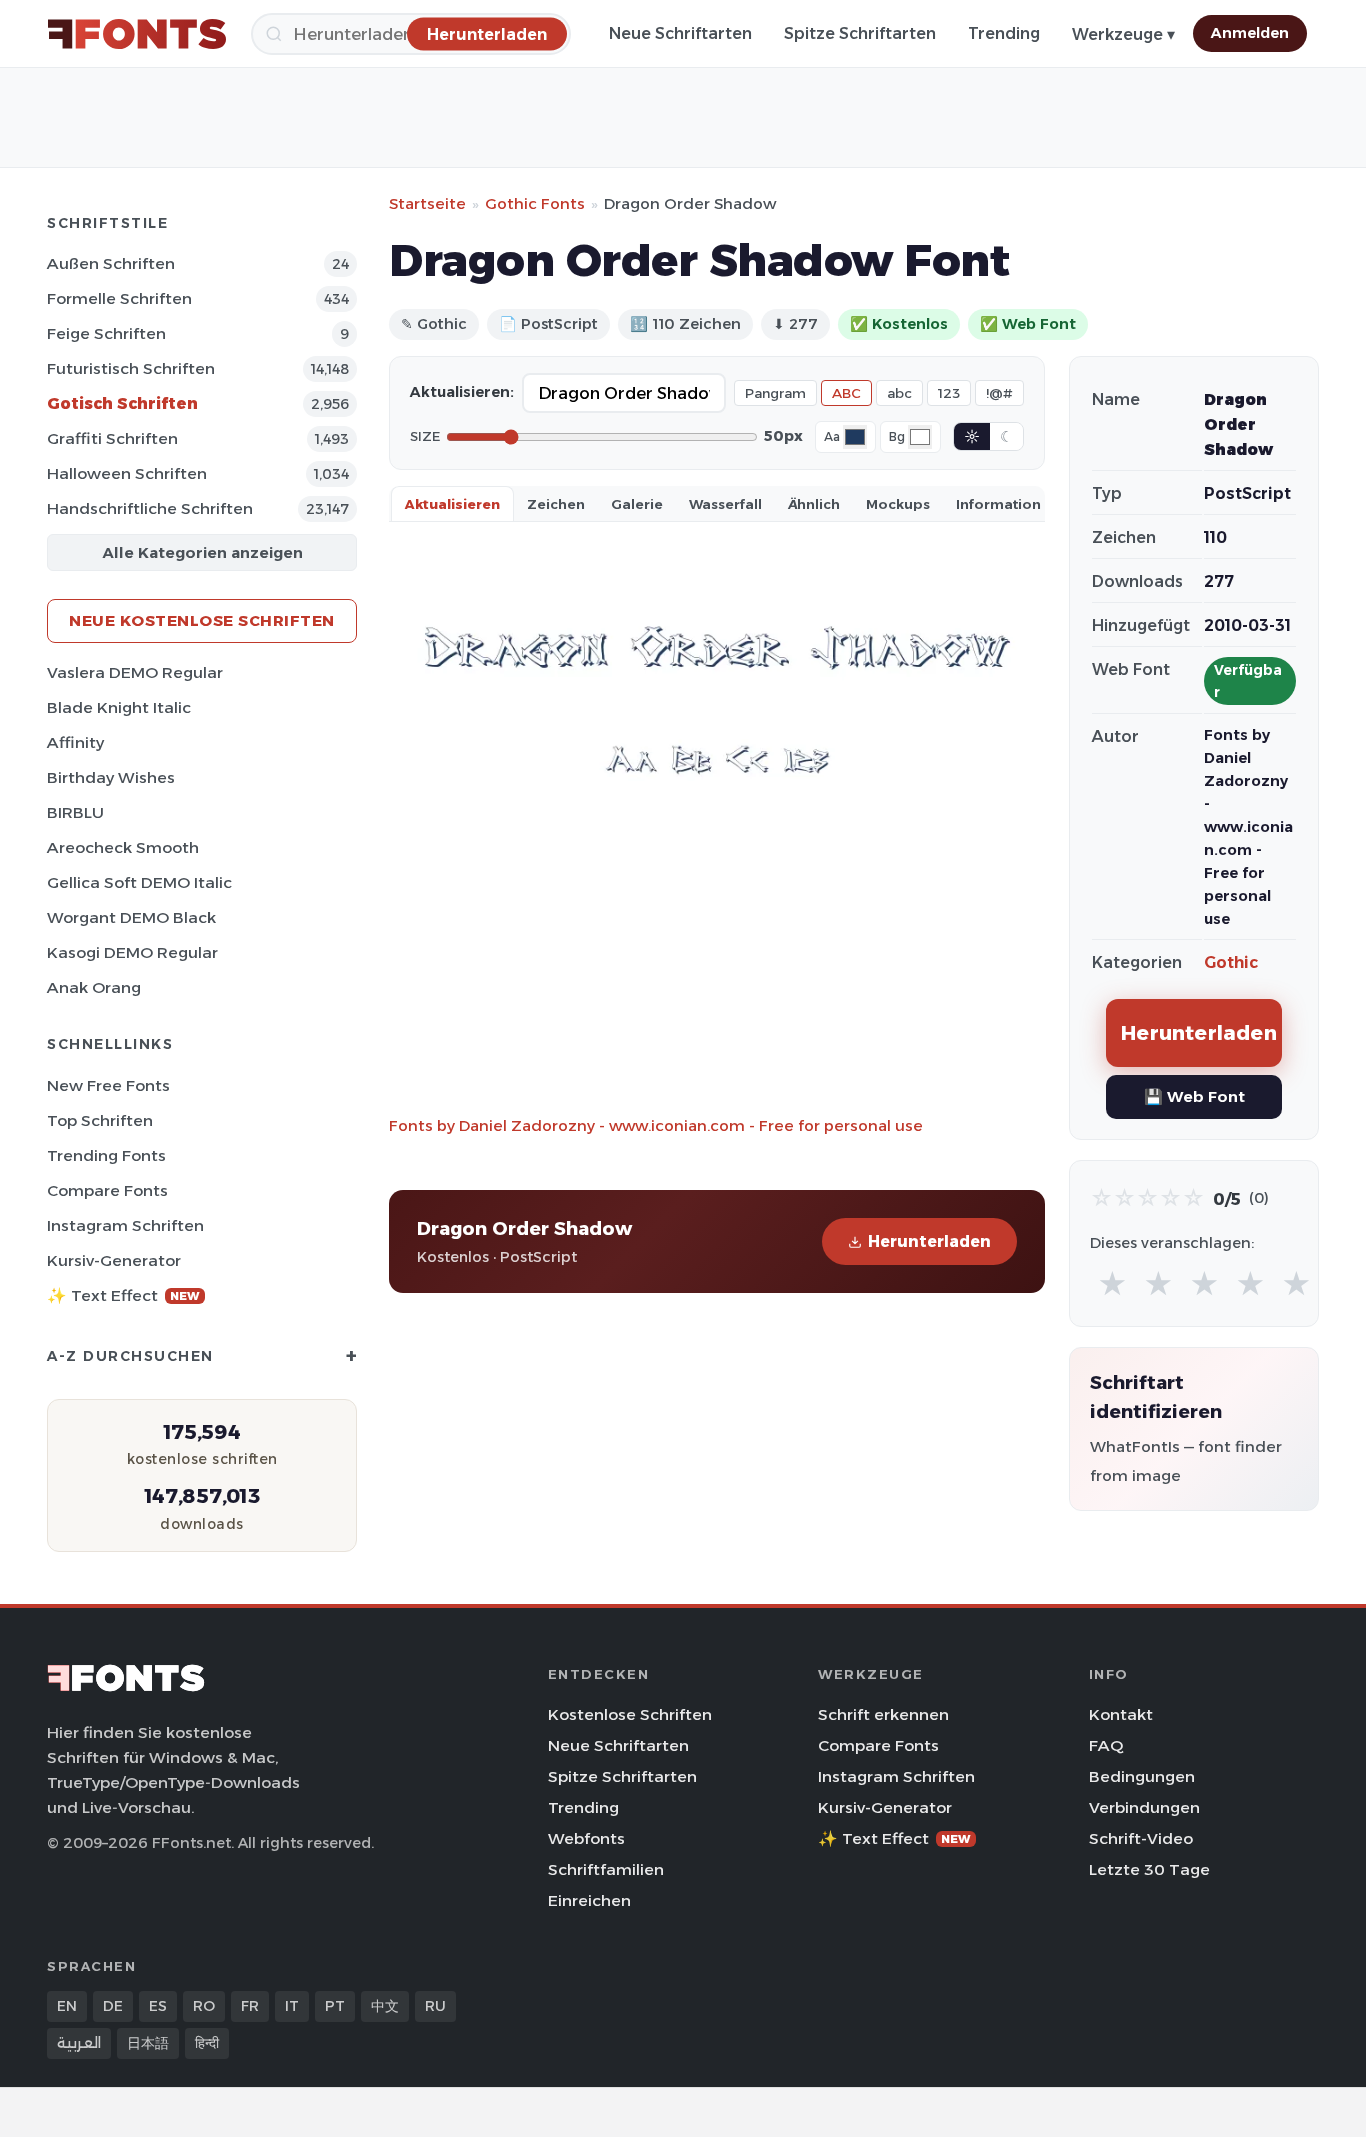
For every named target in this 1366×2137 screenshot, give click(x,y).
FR (250, 2006)
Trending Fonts (106, 1155)
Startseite (427, 203)
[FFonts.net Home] (137, 34)
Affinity (75, 742)
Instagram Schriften (125, 1225)
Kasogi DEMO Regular (132, 952)
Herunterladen (929, 1241)
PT (335, 2006)
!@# (999, 393)
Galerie (637, 504)
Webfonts (586, 1838)
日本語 (148, 2043)
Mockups (898, 504)
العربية (79, 2043)
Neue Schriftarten (680, 33)
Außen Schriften (111, 263)
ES (158, 2006)
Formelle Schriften (119, 298)
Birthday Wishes (111, 777)
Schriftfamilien (606, 1869)
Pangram (775, 393)
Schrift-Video (1141, 1838)
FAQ (1106, 1745)
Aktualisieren (452, 504)
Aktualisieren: (462, 392)
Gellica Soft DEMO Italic (139, 882)
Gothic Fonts (535, 203)
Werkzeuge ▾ (1123, 34)
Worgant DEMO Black (131, 917)
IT (292, 2006)
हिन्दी (207, 2043)
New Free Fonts (108, 1085)
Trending (1004, 33)
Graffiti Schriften (112, 438)
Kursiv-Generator (114, 1260)
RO (204, 2006)
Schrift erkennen (883, 1714)
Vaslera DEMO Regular (135, 672)
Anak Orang (94, 987)
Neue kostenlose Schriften (202, 620)
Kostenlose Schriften (630, 1714)
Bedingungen (1142, 1776)
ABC (846, 393)
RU (435, 2006)
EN (67, 2006)
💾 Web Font (1194, 1096)
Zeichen (556, 504)
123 (949, 393)
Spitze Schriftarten (860, 33)
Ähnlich (814, 504)
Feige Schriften (106, 333)
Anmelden (1250, 33)
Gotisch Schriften (122, 403)
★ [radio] (1112, 1284)
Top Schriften (100, 1120)
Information (998, 504)
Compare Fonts (107, 1190)
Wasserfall (725, 504)
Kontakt (1121, 1714)
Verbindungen (1144, 1807)
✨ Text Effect (123, 1295)
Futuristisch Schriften (131, 368)
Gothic (1231, 962)
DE (113, 2006)
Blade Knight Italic (119, 707)
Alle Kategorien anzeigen (202, 552)
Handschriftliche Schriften (150, 508)
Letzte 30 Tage (1149, 1869)
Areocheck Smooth (123, 847)
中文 (385, 2006)
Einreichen (589, 1900)
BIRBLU (75, 812)
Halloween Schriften (127, 473)
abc (899, 393)
